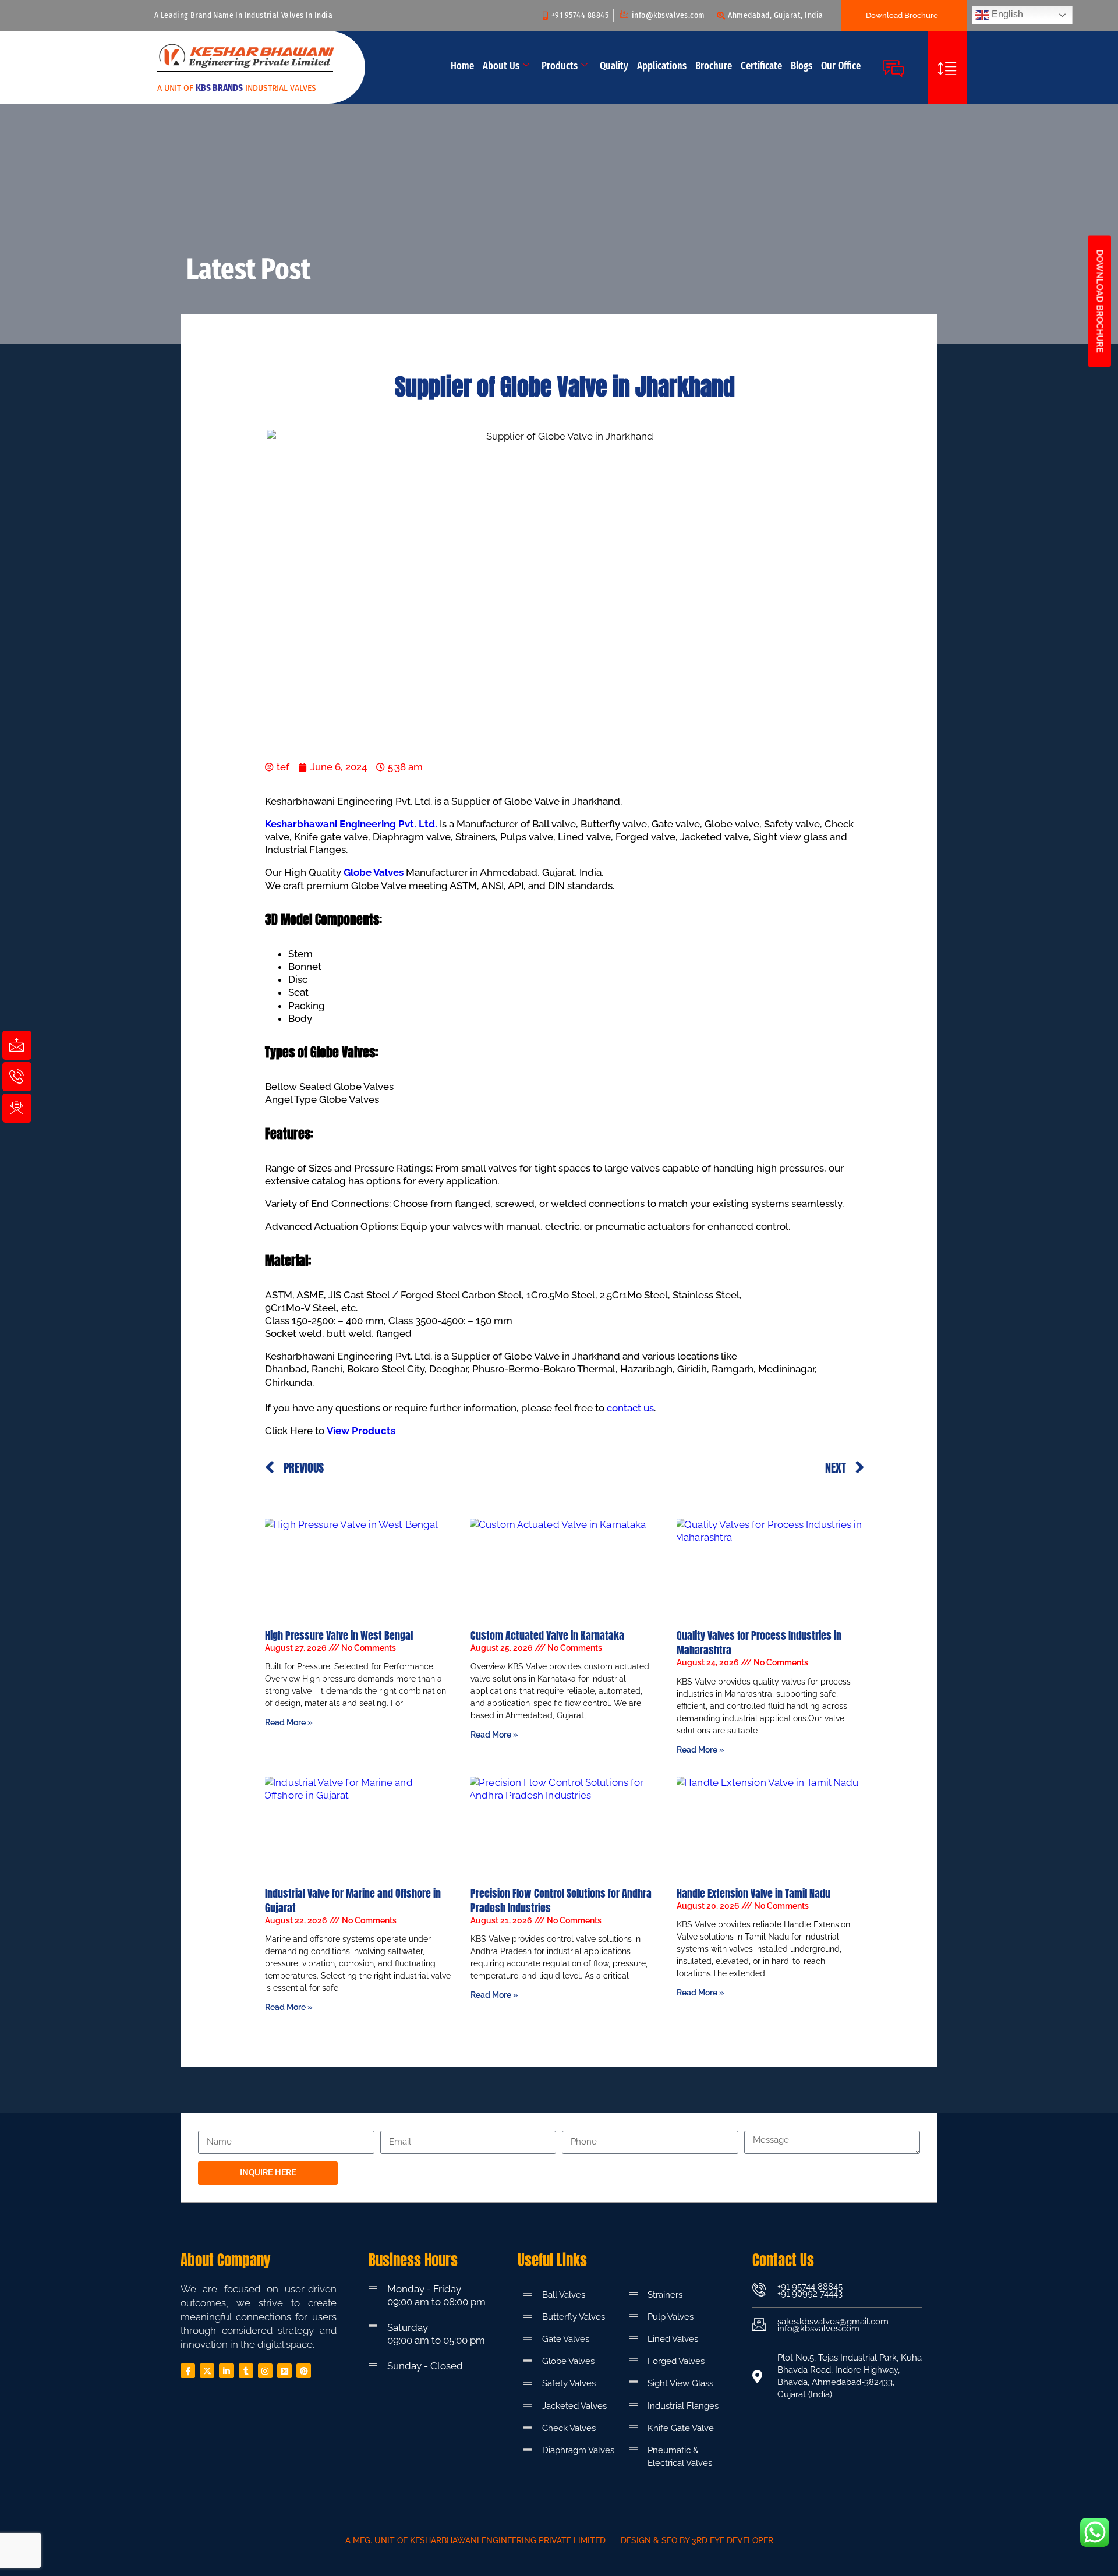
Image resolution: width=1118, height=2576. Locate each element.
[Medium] (284, 2371)
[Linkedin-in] (226, 2371)
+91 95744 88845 (810, 2287)
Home (462, 66)
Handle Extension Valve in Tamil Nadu (753, 1893)
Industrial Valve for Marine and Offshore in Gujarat (353, 1901)
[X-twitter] (207, 2371)
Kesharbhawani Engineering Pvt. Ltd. (351, 824)
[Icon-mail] (17, 1045)
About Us (501, 66)
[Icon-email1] (17, 1108)
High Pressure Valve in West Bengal (339, 1635)
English (1006, 14)
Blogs (802, 66)
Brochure (714, 66)
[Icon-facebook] (188, 2371)
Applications (662, 66)
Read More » (289, 1722)
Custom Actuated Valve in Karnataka (547, 1635)
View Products (361, 1431)
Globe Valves (374, 872)
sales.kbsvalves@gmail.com (833, 2322)
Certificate (761, 66)
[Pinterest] (304, 2371)
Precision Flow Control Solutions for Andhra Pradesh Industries (561, 1901)
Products (560, 66)
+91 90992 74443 (810, 2294)
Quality (614, 66)
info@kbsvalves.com (818, 2329)
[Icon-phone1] (17, 1077)
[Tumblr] (246, 2371)
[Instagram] (265, 2371)
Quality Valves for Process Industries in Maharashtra (759, 1643)
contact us (630, 1408)
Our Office (841, 66)
